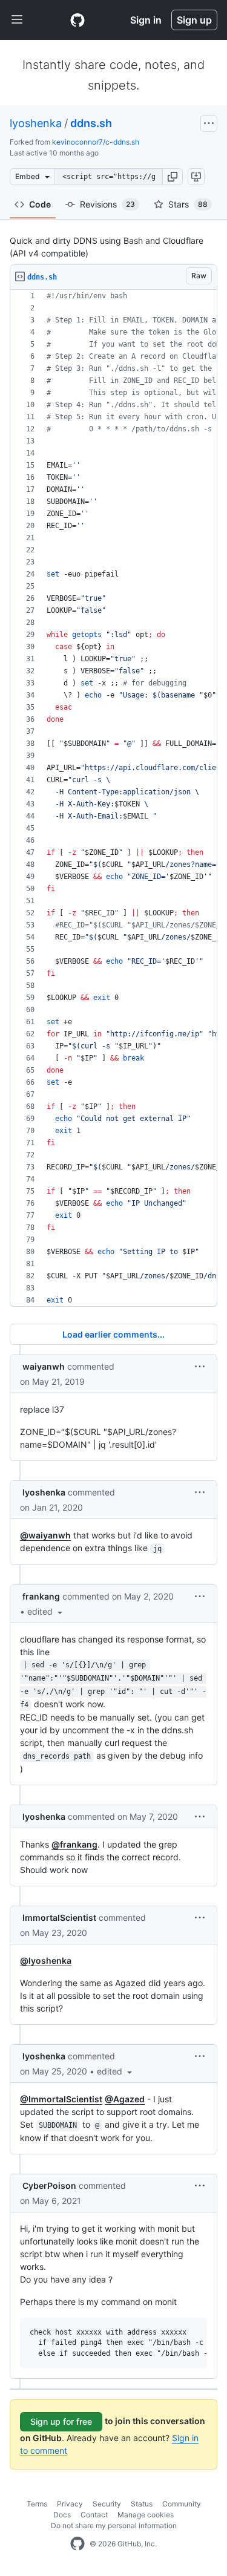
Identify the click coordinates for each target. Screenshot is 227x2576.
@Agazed (125, 2099)
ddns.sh (91, 123)
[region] (113, 798)
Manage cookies (146, 2515)
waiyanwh (44, 1366)
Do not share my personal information (114, 2525)
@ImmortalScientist (61, 2099)
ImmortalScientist (59, 1917)
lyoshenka (36, 123)
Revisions (107, 204)
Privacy (70, 2504)
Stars (188, 204)
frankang (41, 1596)
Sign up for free (61, 2421)
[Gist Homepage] (77, 20)
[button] (173, 177)
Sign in (146, 20)
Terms (37, 2504)
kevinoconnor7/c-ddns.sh (96, 142)
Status (142, 2504)
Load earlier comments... (113, 1334)
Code (40, 204)
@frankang (74, 1844)
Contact (94, 2515)
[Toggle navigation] (17, 20)
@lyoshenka (46, 1960)
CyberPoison (49, 2185)
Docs (62, 2515)
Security (107, 2504)
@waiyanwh (45, 1535)
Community (182, 2504)
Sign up (194, 20)
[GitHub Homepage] (77, 2544)
